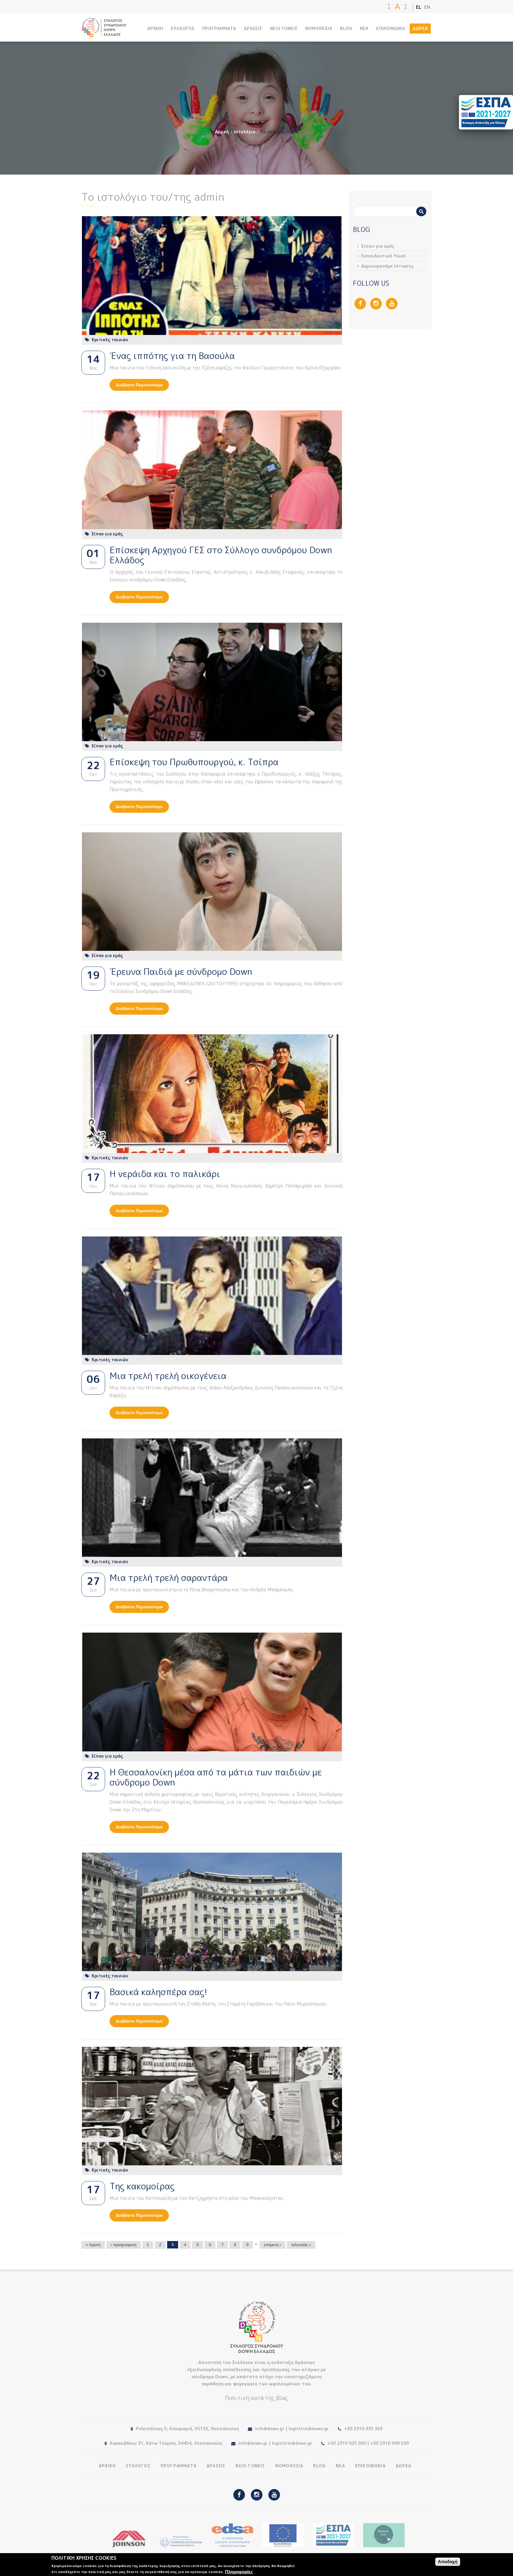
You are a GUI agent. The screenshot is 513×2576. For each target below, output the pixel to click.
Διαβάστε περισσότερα (142, 385)
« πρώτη (93, 2245)
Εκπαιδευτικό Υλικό (384, 256)
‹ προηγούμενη (123, 2245)
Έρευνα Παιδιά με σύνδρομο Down (181, 972)
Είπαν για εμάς (107, 534)
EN (427, 7)
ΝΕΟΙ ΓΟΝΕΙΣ (284, 28)
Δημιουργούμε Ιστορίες (388, 266)
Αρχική (222, 132)
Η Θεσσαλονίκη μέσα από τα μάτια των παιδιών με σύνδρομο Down (216, 1777)
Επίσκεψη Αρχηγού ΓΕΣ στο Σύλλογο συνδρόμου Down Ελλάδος (221, 555)
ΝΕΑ (364, 28)
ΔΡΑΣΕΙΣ (253, 28)
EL (419, 7)
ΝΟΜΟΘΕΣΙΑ (319, 28)
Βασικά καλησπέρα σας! (158, 1992)
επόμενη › (272, 2245)
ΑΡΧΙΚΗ (155, 28)
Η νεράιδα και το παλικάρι (165, 1174)
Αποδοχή (448, 2562)
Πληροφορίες (239, 2572)
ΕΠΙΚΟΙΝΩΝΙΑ (391, 28)
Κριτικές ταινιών (110, 340)
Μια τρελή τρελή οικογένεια (168, 1376)
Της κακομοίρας (142, 2186)
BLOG (346, 28)
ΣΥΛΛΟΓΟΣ (183, 28)
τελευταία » (301, 2245)
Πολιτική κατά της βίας (256, 2398)
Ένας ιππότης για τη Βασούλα (172, 356)
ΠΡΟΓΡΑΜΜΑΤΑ (219, 28)
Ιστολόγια (245, 132)
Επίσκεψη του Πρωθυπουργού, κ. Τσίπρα (194, 762)
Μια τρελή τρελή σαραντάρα (169, 1578)
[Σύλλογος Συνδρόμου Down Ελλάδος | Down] (104, 34)
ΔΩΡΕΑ (420, 28)
